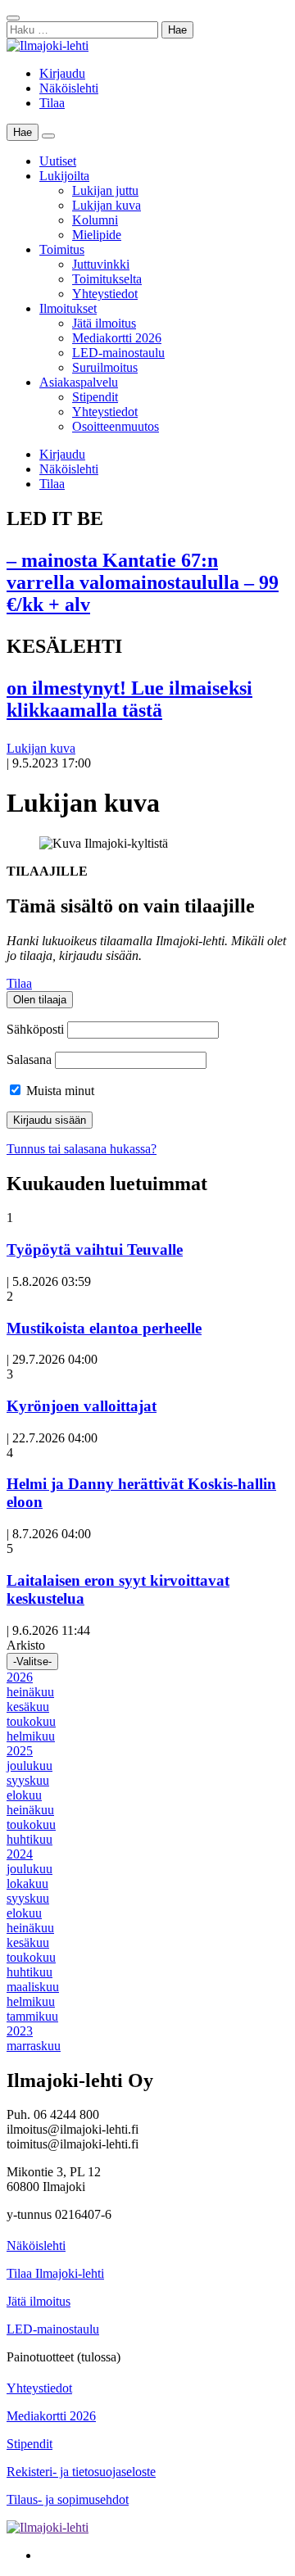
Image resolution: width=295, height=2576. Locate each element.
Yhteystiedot (105, 294)
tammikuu (32, 2016)
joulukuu (29, 1766)
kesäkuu (28, 1707)
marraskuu (34, 2046)
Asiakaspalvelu (79, 382)
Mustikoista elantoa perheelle (104, 1328)
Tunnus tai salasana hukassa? (82, 1149)
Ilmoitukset (68, 308)
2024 (20, 1854)
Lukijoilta (64, 176)
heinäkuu (30, 1692)
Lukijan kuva (107, 205)
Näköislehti (69, 88)
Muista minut (59, 1091)
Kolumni (95, 220)
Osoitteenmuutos (116, 426)
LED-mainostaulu (118, 353)
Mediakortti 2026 (117, 338)
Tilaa (52, 103)
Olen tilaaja (40, 1000)
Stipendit (95, 397)
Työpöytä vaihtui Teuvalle (95, 1250)
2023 (20, 2031)
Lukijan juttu (105, 190)
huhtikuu (29, 1839)
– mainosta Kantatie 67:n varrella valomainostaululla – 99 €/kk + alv (143, 582)
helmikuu (31, 1736)
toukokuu (31, 1721)
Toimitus (62, 249)
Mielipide (97, 235)
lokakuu (27, 1883)
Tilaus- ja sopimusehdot (68, 2499)
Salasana (29, 1059)
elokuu (24, 1795)
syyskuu (28, 1780)
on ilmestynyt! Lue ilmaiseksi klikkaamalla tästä (129, 699)
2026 (20, 1677)
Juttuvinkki (101, 264)
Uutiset (58, 161)
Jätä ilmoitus (104, 323)
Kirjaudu (62, 73)
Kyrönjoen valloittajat (82, 1406)
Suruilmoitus (105, 367)
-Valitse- (32, 1661)
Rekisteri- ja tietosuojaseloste (81, 2472)
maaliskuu (33, 1987)
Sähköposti (35, 1029)
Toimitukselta (107, 279)
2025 (20, 1751)
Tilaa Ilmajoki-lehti (55, 2273)
